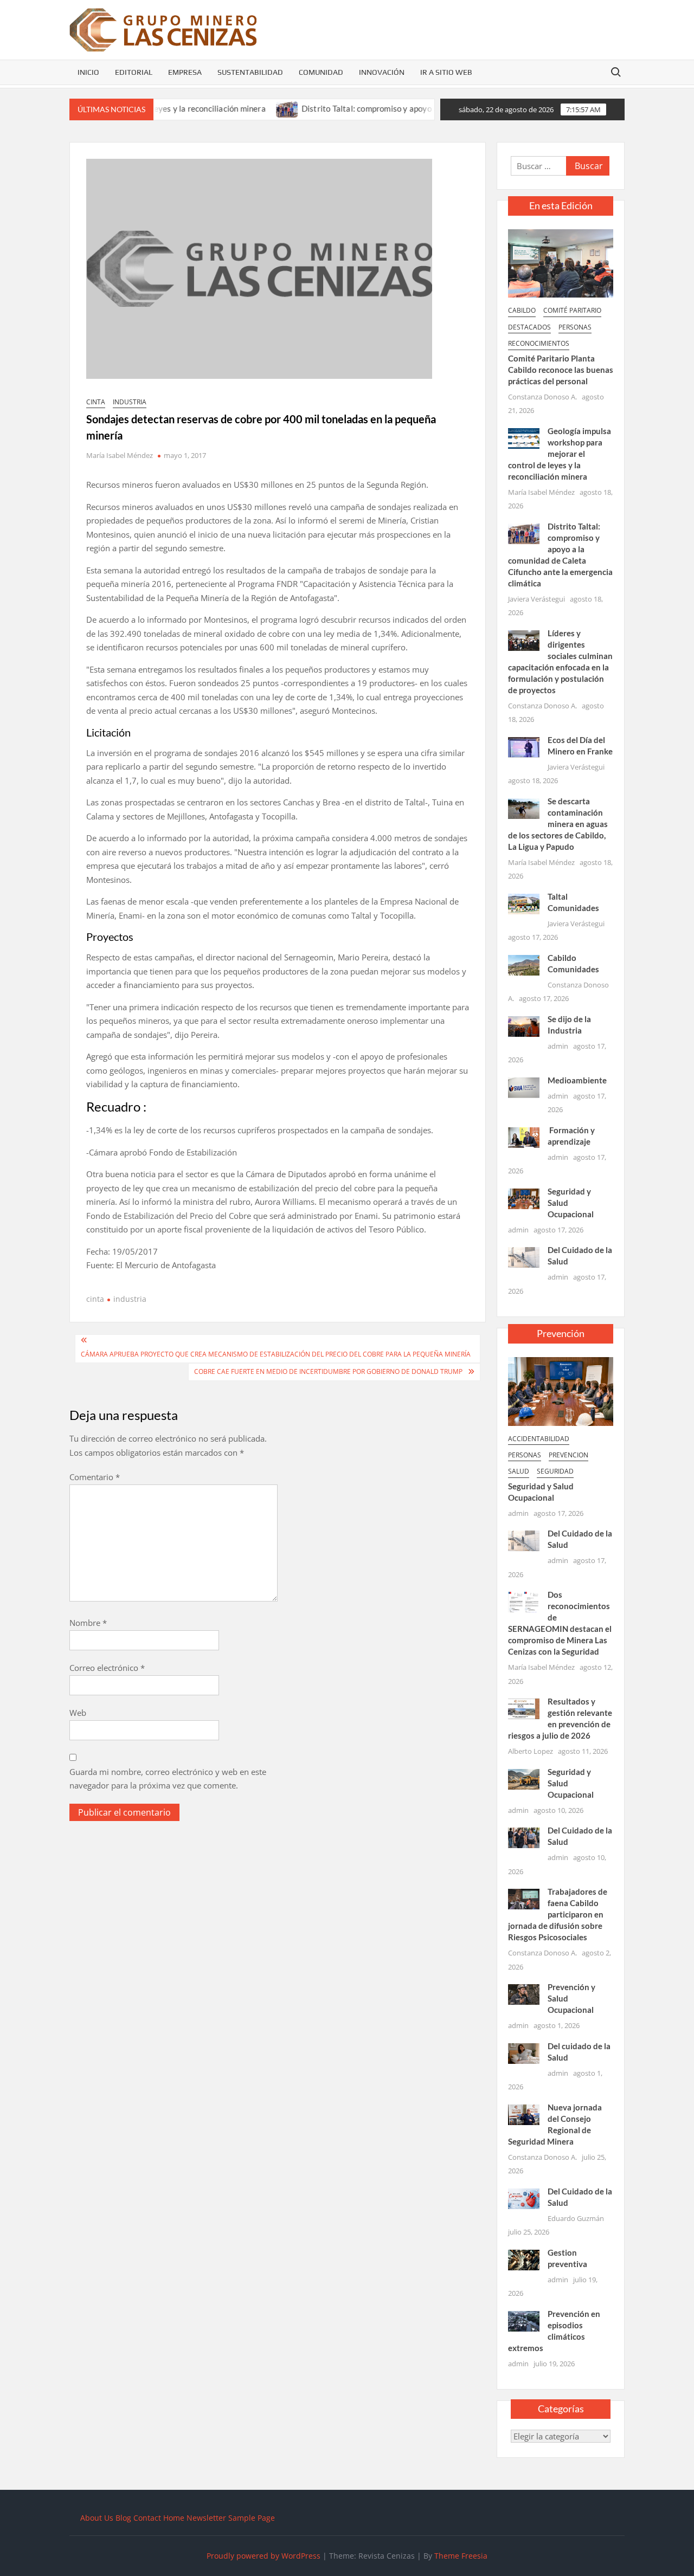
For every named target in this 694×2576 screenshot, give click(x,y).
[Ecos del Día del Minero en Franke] (524, 746)
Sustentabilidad (250, 72)
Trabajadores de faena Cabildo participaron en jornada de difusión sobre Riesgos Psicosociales (558, 1914)
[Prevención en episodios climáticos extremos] (524, 2320)
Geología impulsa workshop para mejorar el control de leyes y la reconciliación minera (560, 454)
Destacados (529, 327)
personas (575, 327)
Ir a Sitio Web (446, 72)
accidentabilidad (539, 1439)
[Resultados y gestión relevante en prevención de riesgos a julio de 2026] (524, 1708)
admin (558, 1046)
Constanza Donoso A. (542, 397)
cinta (96, 402)
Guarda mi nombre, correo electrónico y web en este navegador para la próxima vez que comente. (168, 1779)
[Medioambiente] (524, 1087)
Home (174, 2518)
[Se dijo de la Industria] (524, 1025)
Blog (123, 2518)
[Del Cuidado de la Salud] (524, 1256)
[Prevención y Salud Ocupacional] (524, 1993)
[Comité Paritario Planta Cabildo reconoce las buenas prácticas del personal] (561, 262)
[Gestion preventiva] (524, 2259)
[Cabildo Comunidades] (524, 964)
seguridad (555, 1471)
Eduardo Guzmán (576, 2218)
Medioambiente (577, 1080)
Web (78, 1713)
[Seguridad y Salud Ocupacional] (524, 1198)
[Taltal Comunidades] (524, 903)
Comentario (95, 1477)
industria (130, 402)
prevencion (568, 1455)
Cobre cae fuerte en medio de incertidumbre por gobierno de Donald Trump (328, 1371)
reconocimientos (539, 343)
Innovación (382, 72)
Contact (147, 2518)
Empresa (185, 72)
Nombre (88, 1623)
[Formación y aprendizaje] (524, 1137)
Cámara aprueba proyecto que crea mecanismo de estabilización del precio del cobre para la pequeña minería (276, 1354)
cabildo (522, 310)
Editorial (134, 72)
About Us (97, 2518)
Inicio (88, 72)
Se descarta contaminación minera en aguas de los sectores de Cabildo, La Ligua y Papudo (558, 824)
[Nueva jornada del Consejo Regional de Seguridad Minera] (524, 2114)
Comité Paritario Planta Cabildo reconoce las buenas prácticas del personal (561, 370)
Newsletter (206, 2518)
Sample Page (252, 2518)
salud (519, 1471)
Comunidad (321, 72)
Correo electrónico (107, 1668)
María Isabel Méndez (120, 455)
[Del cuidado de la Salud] (524, 2052)
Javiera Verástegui (536, 599)
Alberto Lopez (531, 1751)
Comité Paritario (572, 310)
